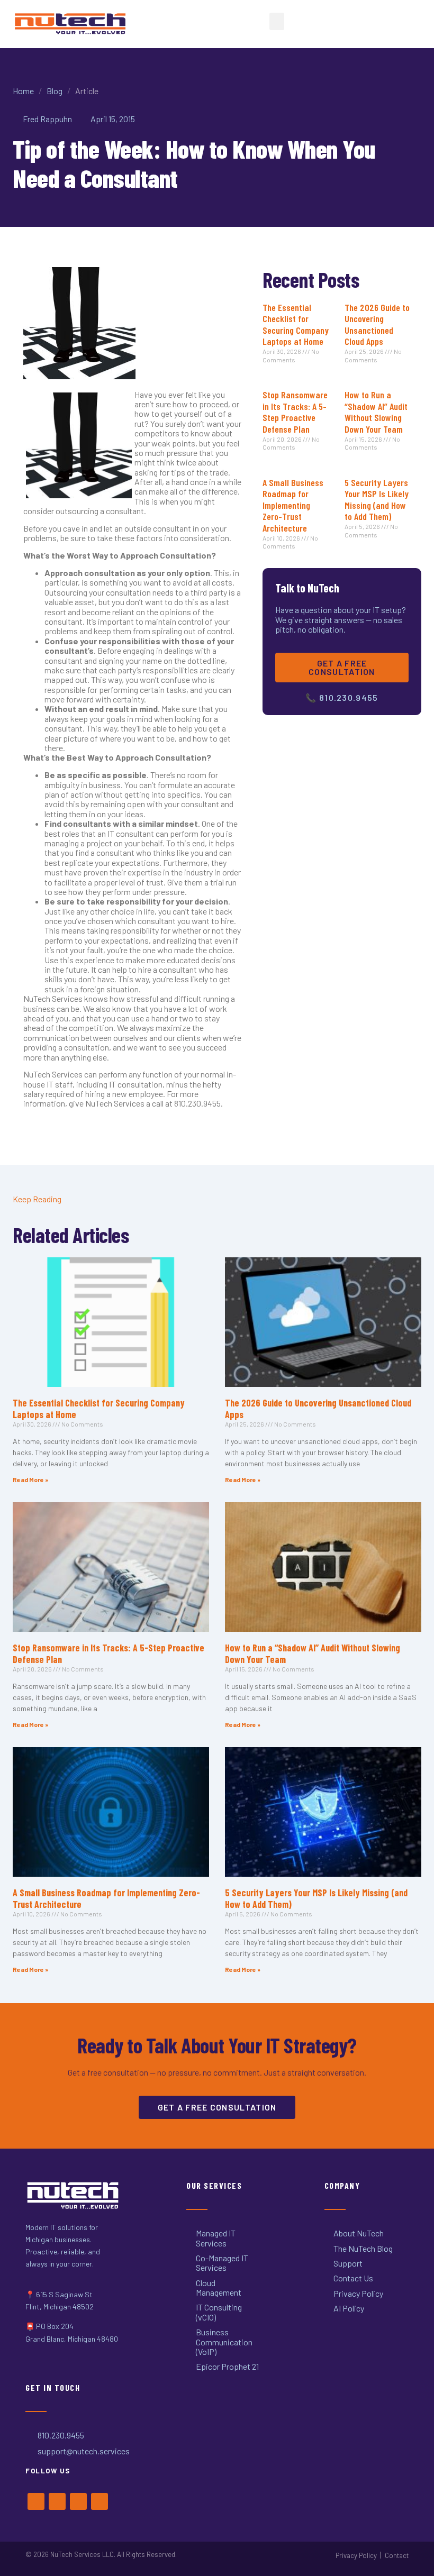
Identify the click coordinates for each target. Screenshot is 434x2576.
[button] (277, 21)
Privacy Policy (356, 2555)
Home (23, 91)
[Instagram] (78, 2501)
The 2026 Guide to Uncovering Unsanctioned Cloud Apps (377, 325)
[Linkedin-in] (100, 2501)
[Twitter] (57, 2501)
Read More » (30, 1479)
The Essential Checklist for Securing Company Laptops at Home (296, 325)
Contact (397, 2555)
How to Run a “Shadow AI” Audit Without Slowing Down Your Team (376, 412)
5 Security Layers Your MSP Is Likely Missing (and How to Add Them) (377, 500)
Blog (55, 91)
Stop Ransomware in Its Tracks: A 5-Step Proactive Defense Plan (295, 412)
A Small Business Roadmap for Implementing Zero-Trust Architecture (293, 505)
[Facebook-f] (36, 2501)
